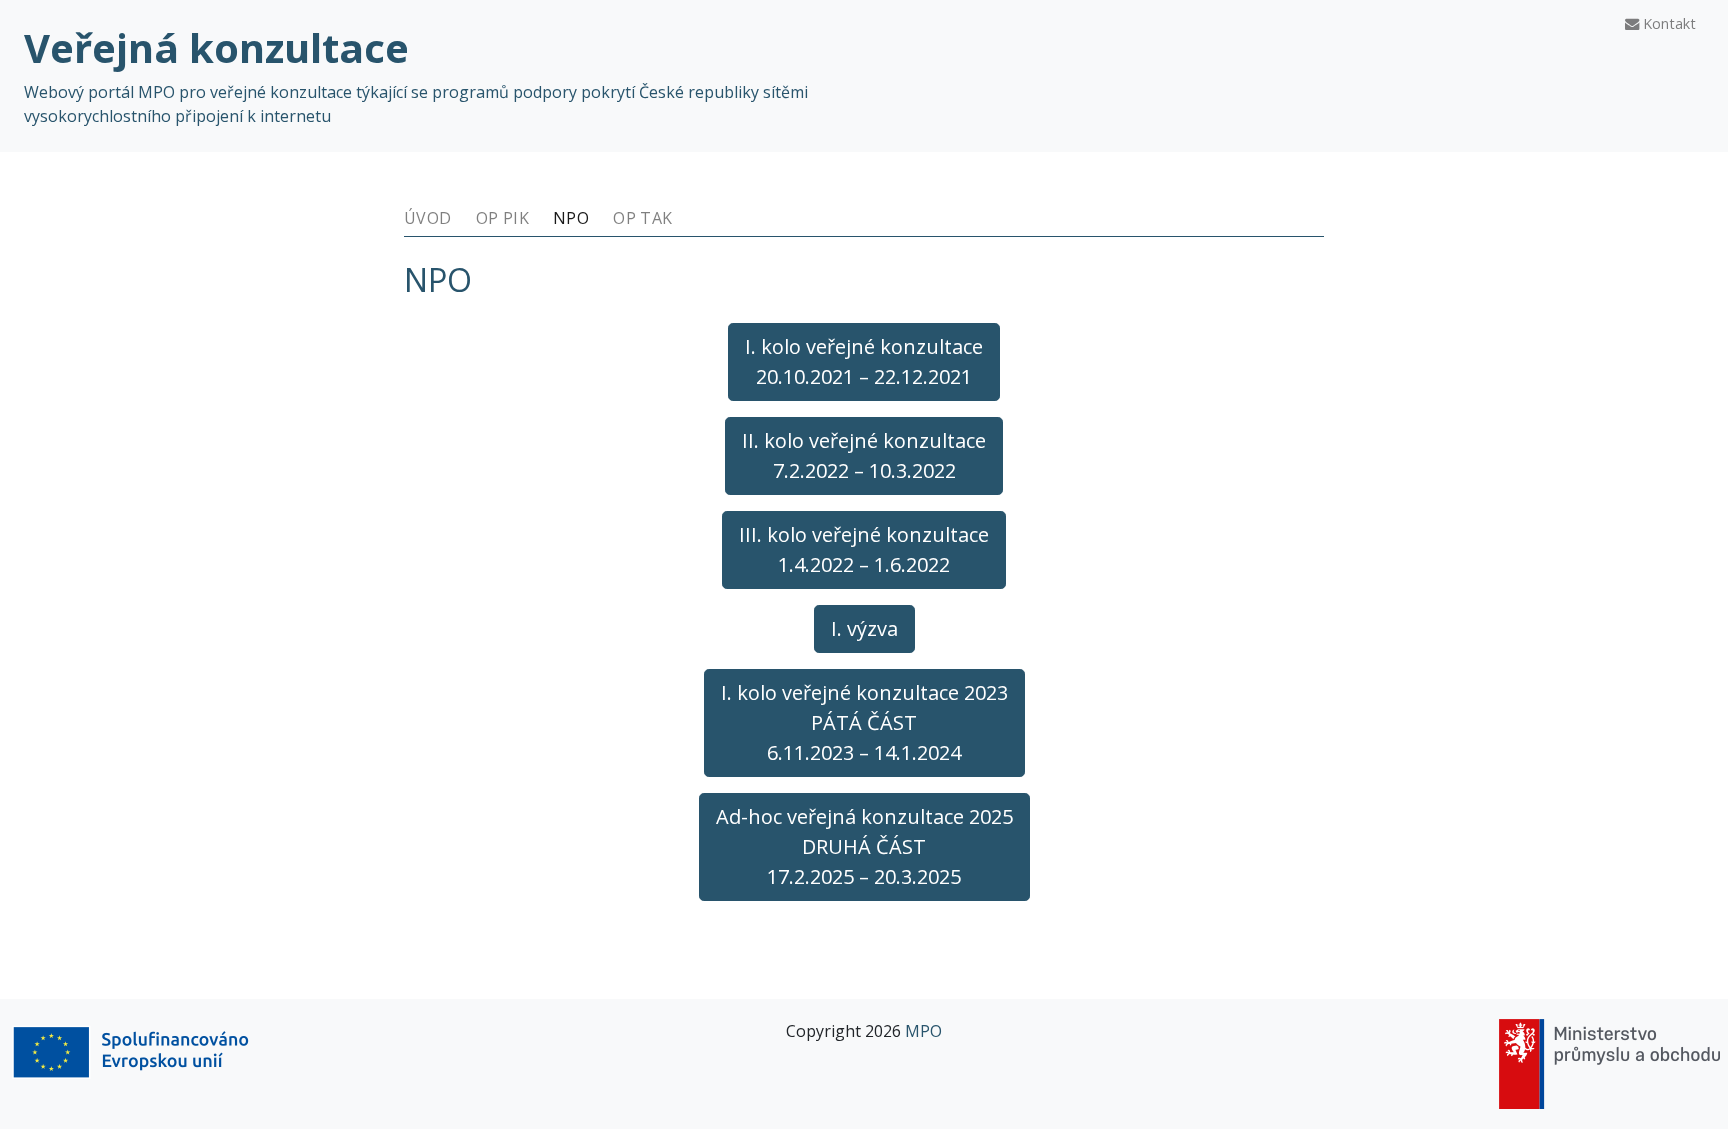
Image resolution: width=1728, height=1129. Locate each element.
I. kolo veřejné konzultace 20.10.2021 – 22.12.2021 (864, 361)
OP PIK (502, 218)
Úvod (428, 218)
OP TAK (642, 218)
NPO (571, 218)
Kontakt (1667, 23)
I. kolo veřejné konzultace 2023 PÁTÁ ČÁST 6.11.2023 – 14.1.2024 (864, 722)
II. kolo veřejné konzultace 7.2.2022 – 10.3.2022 (864, 455)
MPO (923, 1031)
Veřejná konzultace (216, 47)
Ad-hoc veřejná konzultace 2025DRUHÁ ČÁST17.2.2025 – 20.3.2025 (864, 846)
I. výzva (864, 628)
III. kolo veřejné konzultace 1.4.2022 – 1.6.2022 (864, 549)
